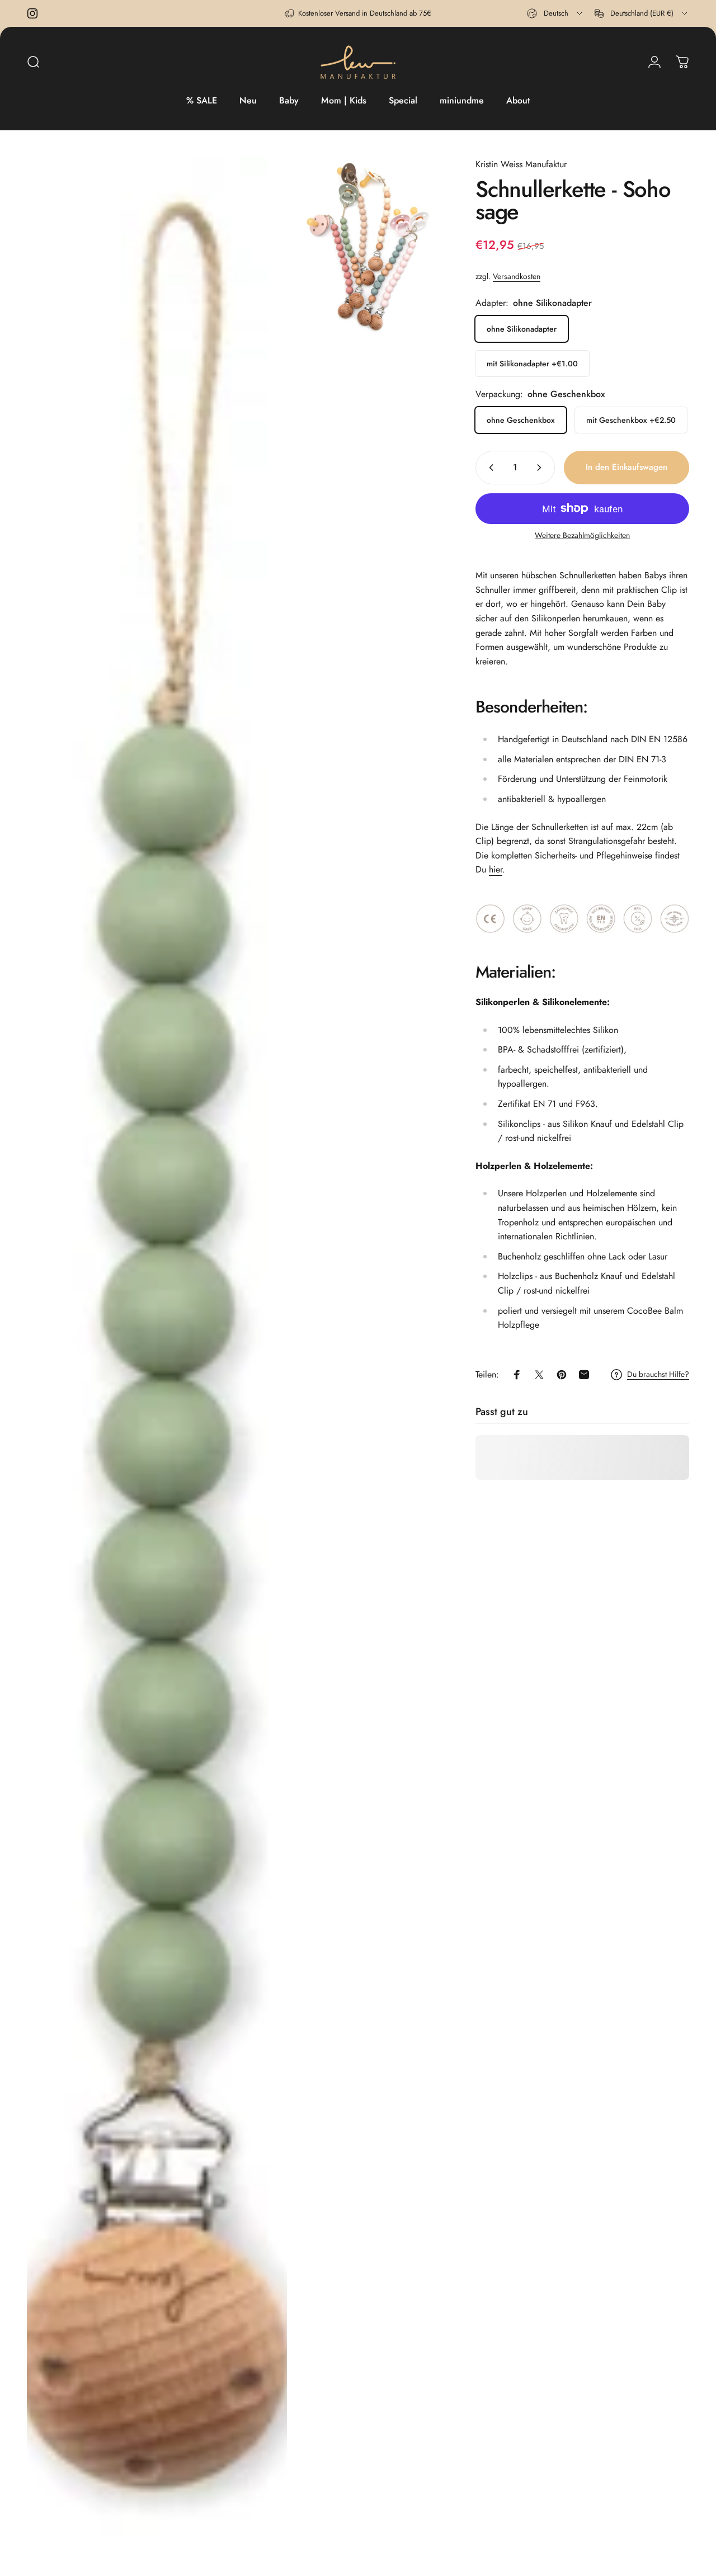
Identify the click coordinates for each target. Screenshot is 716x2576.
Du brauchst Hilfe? (658, 1375)
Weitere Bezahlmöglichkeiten (582, 536)
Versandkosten (517, 276)
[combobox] (555, 13)
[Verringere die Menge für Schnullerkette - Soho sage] (489, 468)
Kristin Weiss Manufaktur (521, 164)
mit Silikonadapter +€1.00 (532, 364)
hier (496, 869)
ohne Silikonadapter (522, 329)
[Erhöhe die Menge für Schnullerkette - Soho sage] (541, 468)
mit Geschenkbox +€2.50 (631, 420)
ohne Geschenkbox (521, 420)
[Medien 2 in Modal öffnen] (370, 247)
